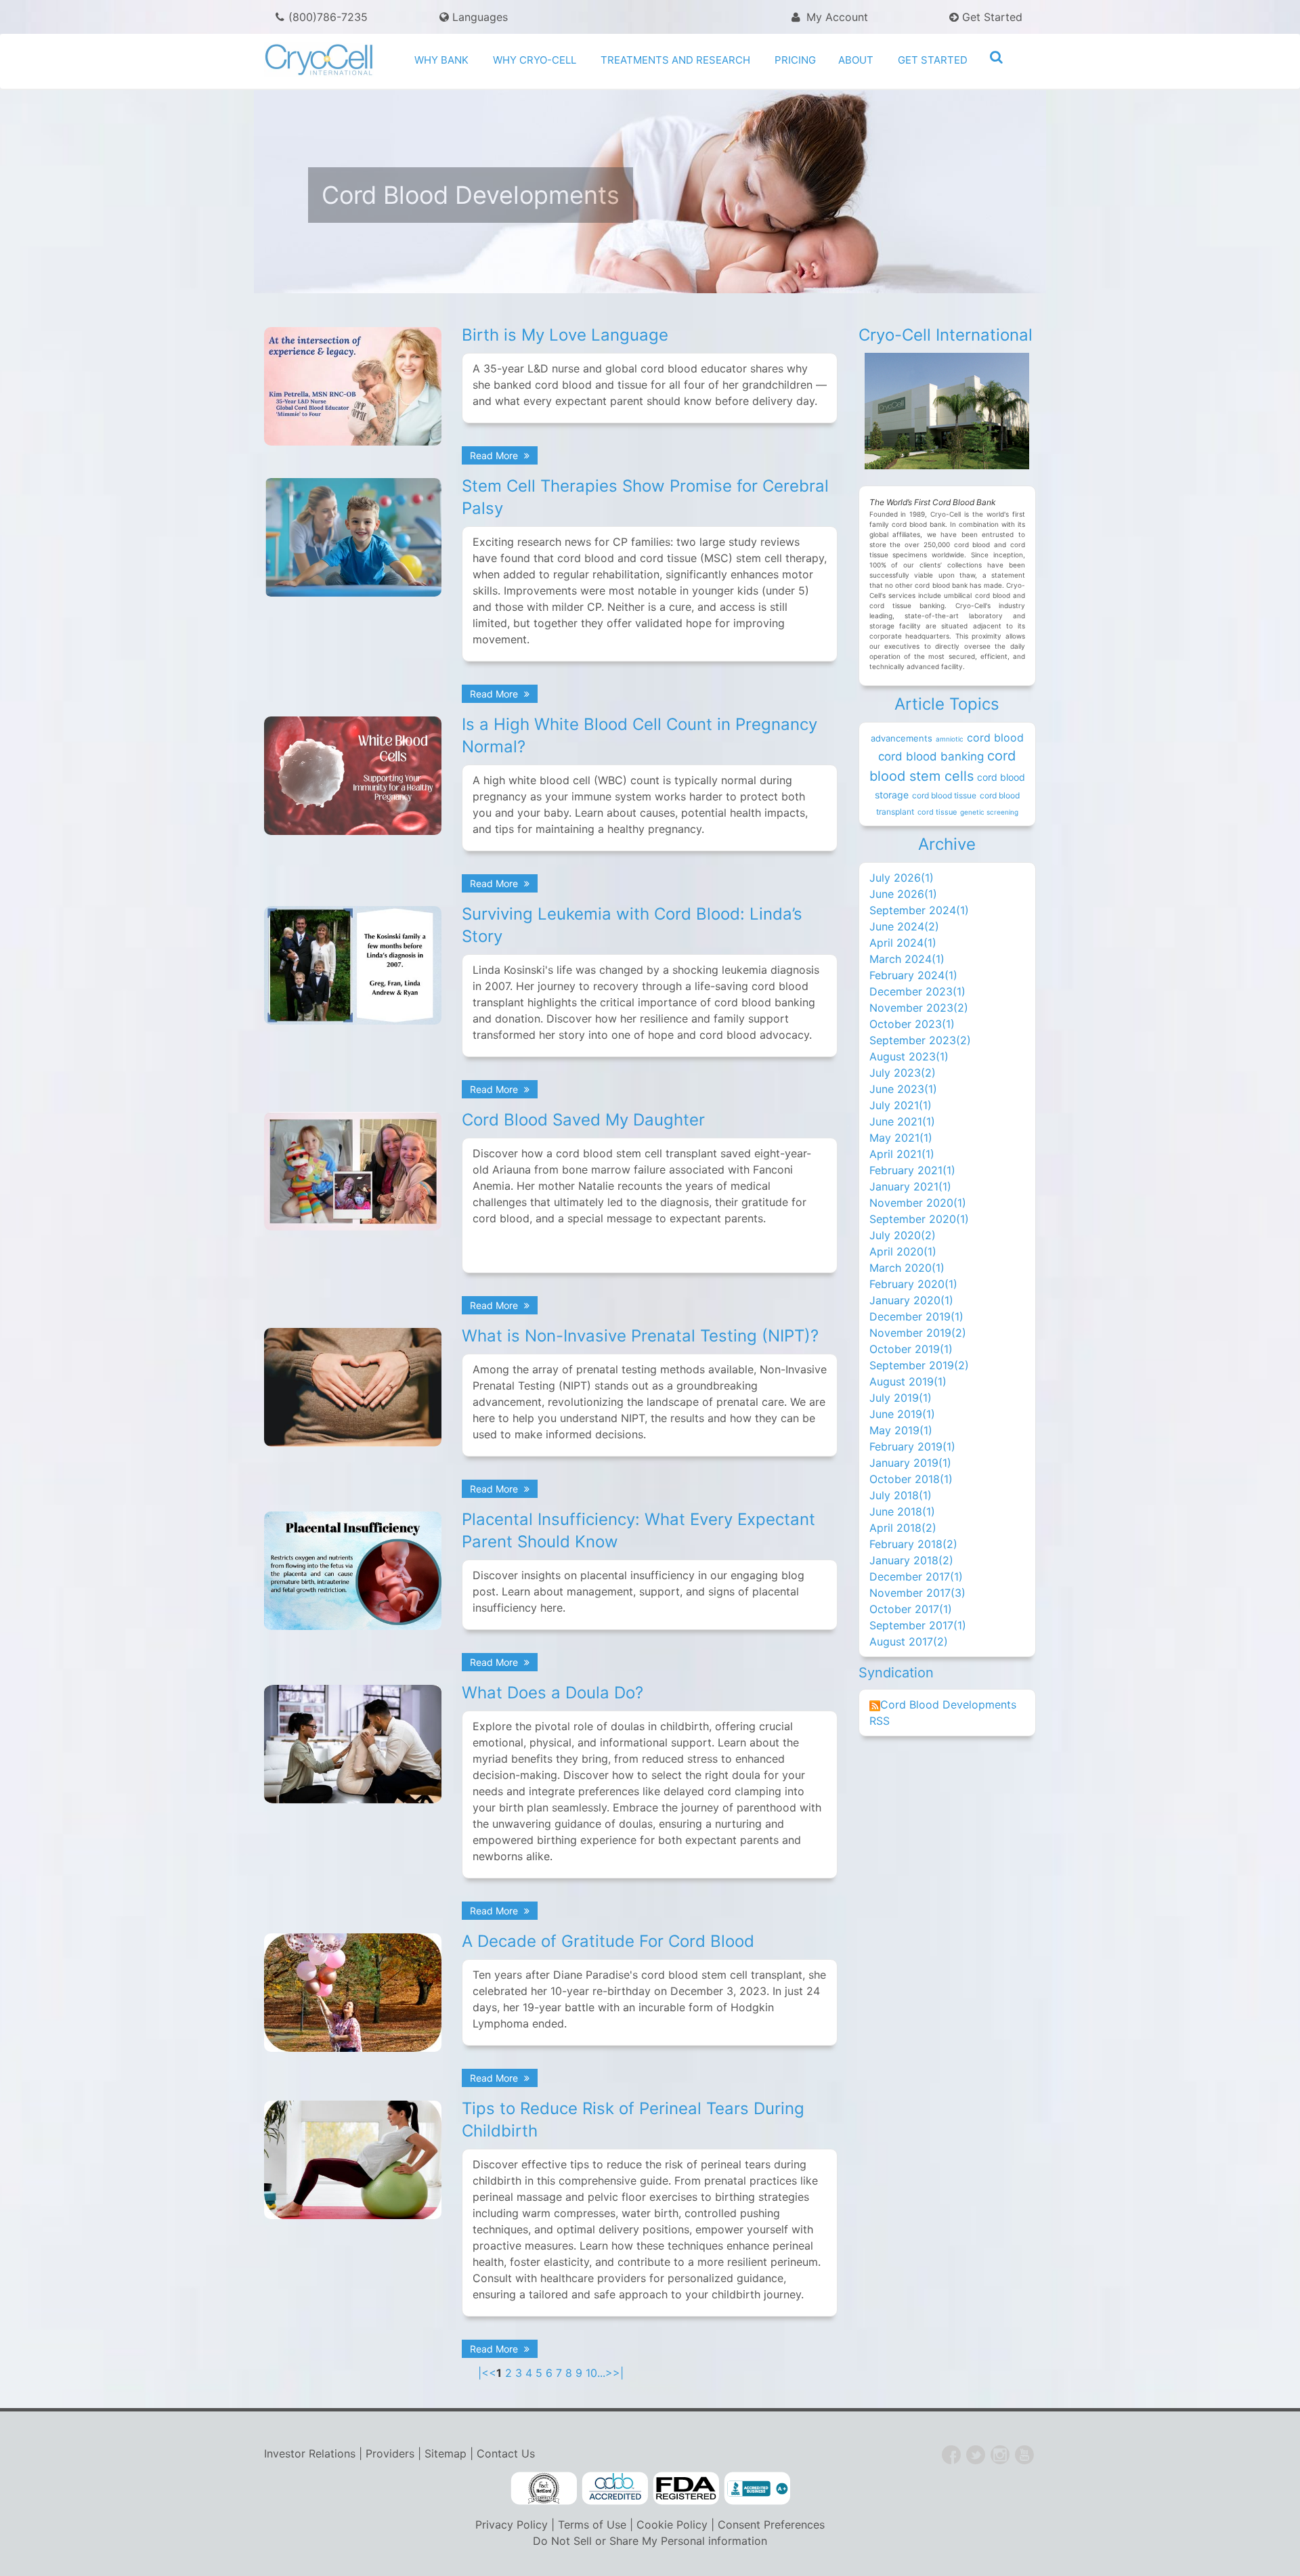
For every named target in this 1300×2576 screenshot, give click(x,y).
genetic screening (989, 812)
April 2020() (903, 1251)
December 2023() (917, 991)
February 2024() (913, 975)
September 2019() (919, 1365)
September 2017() (918, 1625)
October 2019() (911, 1349)
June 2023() (903, 1089)
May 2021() (901, 1138)
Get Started (991, 17)
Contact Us (506, 2453)
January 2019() (910, 1463)
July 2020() (903, 1235)
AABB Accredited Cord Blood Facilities (615, 2489)
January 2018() (911, 1560)
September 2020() (919, 1219)
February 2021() (912, 1170)
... (601, 2373)
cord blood (995, 737)
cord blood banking (931, 756)
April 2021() (902, 1154)
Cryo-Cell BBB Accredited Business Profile (757, 2489)
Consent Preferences (771, 2525)
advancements (902, 738)
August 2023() (909, 1056)
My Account (836, 17)
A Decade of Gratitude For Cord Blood (608, 1941)
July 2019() (901, 1398)
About (856, 60)
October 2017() (911, 1609)
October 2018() (911, 1479)
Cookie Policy (672, 2525)
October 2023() (912, 1024)
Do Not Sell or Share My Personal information (650, 2541)
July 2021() (901, 1105)
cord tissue (937, 812)
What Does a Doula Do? (552, 1693)
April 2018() (903, 1528)
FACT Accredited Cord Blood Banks (544, 2489)
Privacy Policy (512, 2525)
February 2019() (912, 1446)
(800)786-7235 (328, 17)
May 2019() (901, 1430)
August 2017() (909, 1641)
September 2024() (919, 910)
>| (618, 2373)
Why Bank (441, 60)
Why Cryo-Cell (535, 60)
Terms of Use (592, 2525)
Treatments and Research (675, 60)
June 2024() (904, 926)
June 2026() (903, 894)
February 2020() (913, 1284)
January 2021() (910, 1186)
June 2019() (902, 1414)
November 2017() (917, 1593)
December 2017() (916, 1576)
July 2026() (902, 878)
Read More (495, 455)
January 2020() (911, 1300)
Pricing (795, 60)
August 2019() (908, 1381)
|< (483, 2373)
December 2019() (916, 1316)
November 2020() (918, 1203)
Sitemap (446, 2453)
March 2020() (907, 1268)
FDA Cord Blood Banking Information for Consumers (686, 2489)
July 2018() (901, 1495)
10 (591, 2373)
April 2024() (903, 943)
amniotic (950, 739)
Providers (390, 2453)
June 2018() (902, 1511)
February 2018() (913, 1544)
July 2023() (903, 1073)
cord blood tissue (944, 795)
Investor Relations (310, 2453)
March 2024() (907, 959)
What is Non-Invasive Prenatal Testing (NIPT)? (640, 1336)
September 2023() (920, 1040)
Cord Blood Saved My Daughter (583, 1120)
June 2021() (902, 1121)
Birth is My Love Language (565, 335)
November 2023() (919, 1008)
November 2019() (918, 1333)
